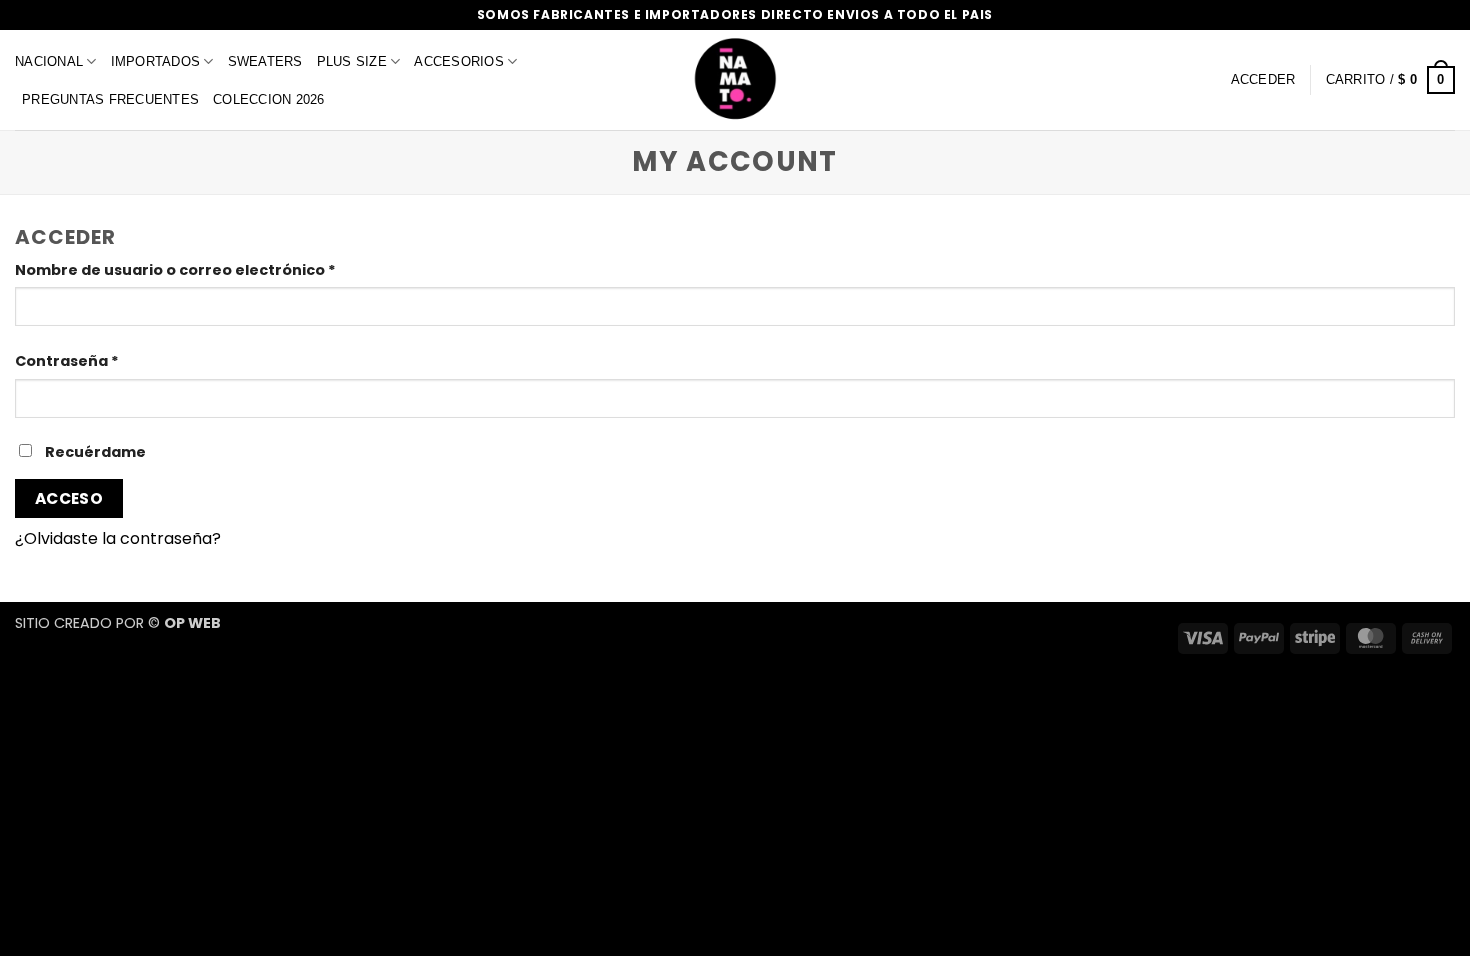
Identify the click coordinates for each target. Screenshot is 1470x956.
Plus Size (352, 61)
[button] (1391, 80)
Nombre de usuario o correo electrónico (219, 269)
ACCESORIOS (459, 61)
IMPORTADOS (156, 61)
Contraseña (110, 360)
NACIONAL (49, 61)
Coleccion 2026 (269, 99)
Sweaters (265, 61)
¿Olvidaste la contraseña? (118, 538)
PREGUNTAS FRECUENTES (110, 99)
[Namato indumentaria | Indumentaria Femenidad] (735, 80)
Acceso (69, 498)
